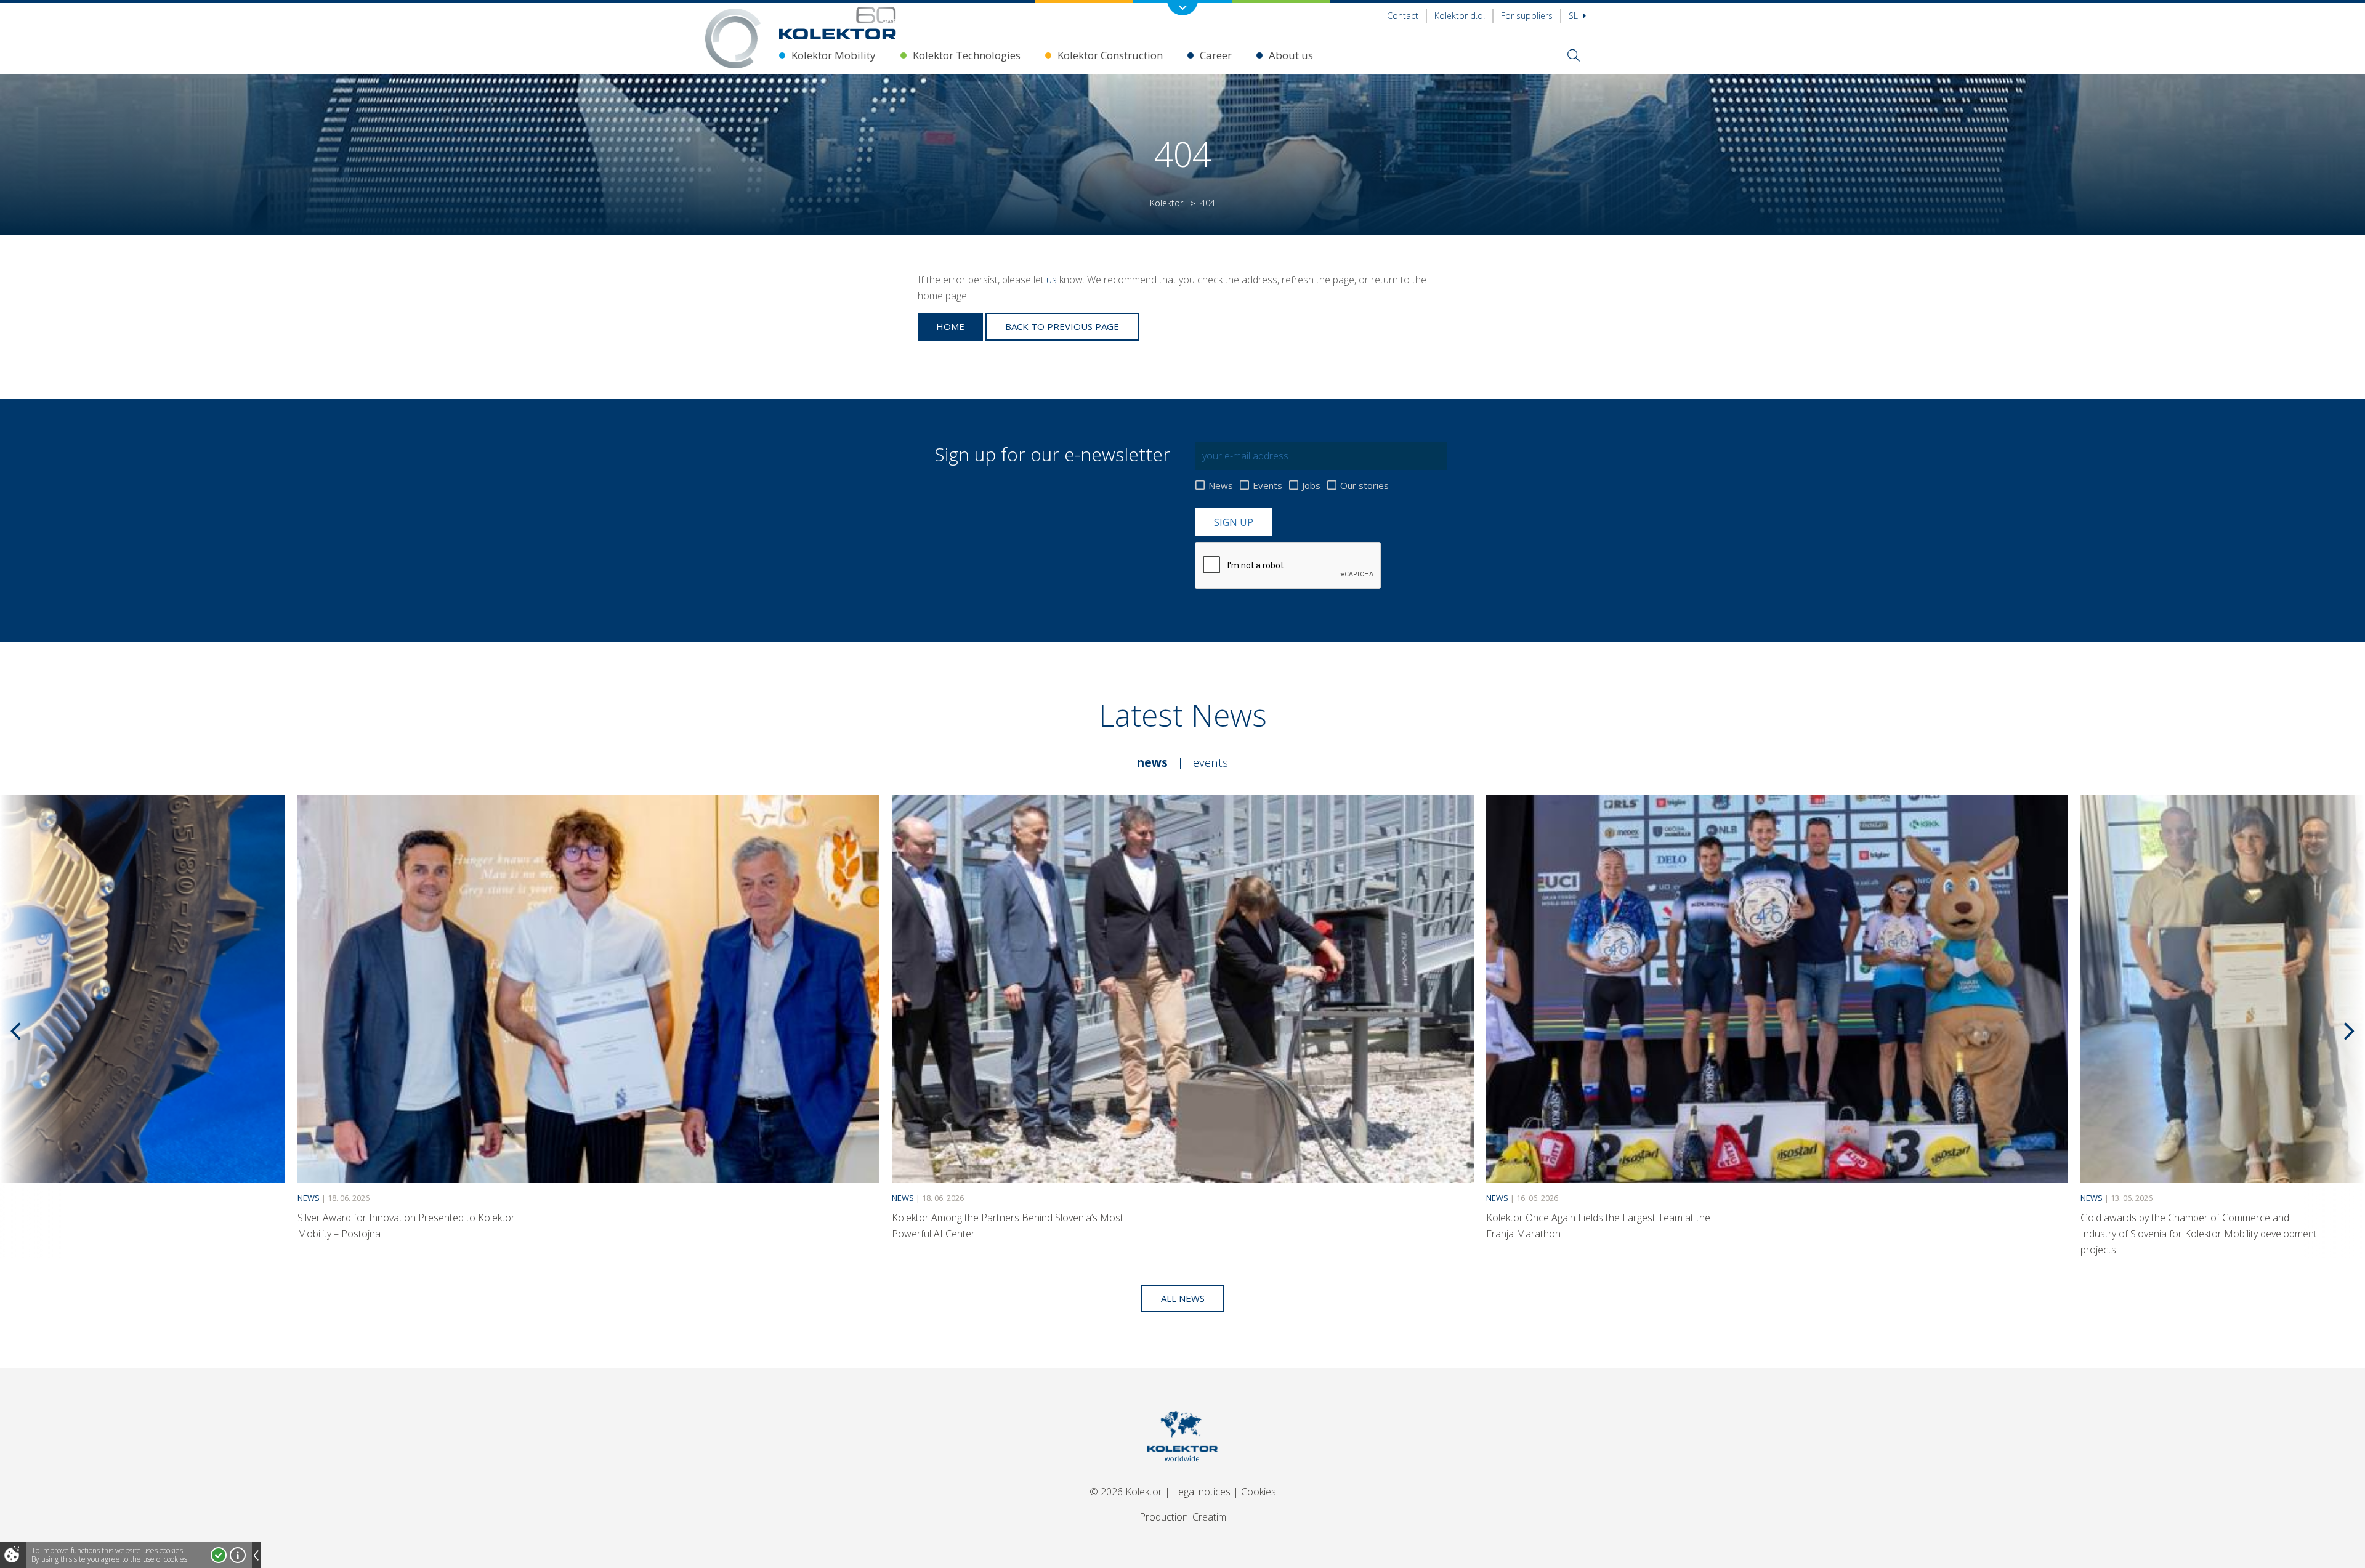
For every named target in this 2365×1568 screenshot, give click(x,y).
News (1221, 485)
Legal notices (1202, 1492)
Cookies (1259, 1492)
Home (950, 326)
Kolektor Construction (1110, 55)
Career (1216, 55)
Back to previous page (1062, 326)
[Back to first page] (838, 23)
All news (1183, 1298)
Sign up (1234, 522)
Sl (1575, 16)
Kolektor (1166, 203)
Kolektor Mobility (834, 55)
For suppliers (1527, 16)
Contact (1403, 16)
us (1052, 280)
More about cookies (238, 1555)
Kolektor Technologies (967, 55)
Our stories (1364, 485)
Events (1267, 485)
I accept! (219, 1555)
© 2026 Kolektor (1126, 1492)
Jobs (1311, 485)
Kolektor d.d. (1460, 16)
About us (1291, 55)
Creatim (1209, 1517)
